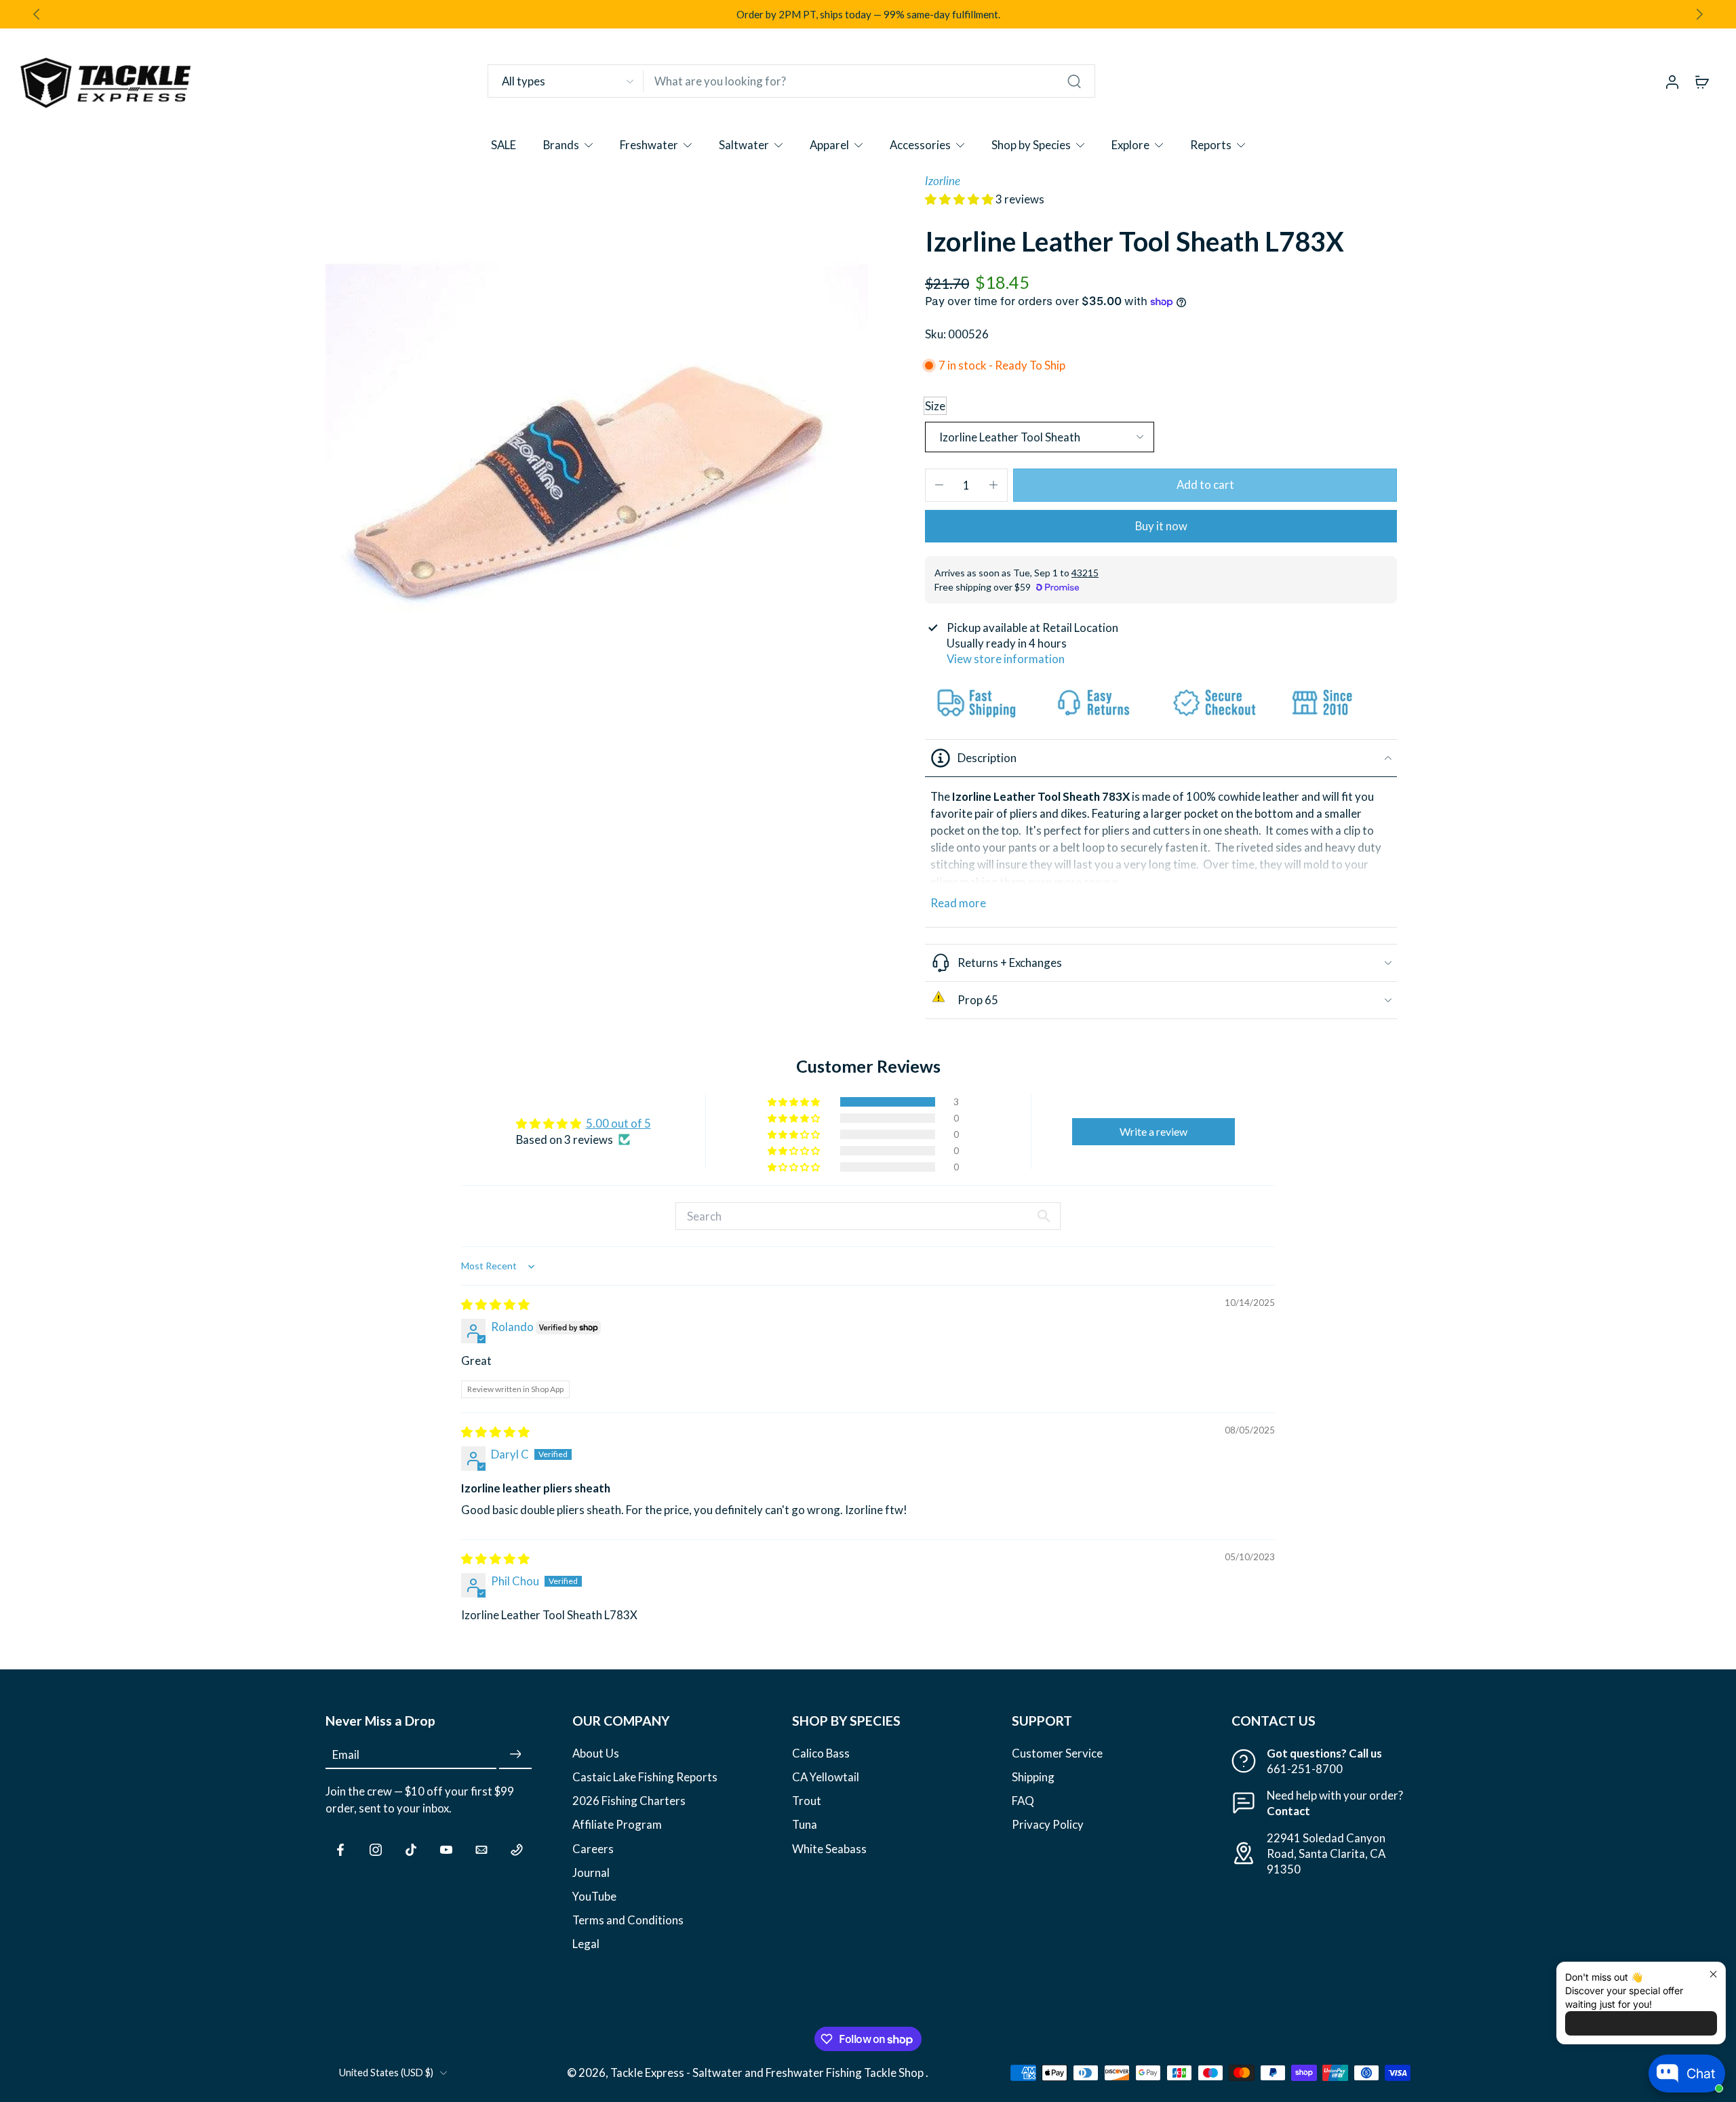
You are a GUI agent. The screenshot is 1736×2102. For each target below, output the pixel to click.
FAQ (1023, 1801)
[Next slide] (1699, 14)
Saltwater (744, 145)
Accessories (920, 145)
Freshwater (649, 145)
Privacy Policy (1048, 1824)
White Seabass (829, 1848)
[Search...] (1074, 81)
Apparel (829, 145)
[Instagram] (376, 1849)
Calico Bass (821, 1753)
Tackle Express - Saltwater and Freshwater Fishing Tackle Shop (768, 2073)
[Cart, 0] (1702, 81)
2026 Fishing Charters (629, 1801)
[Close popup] (1713, 1974)
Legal (586, 1944)
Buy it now (1161, 526)
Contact (1288, 1811)
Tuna (805, 1824)
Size (935, 406)
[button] (960, 199)
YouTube (594, 1896)
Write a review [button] (1153, 1131)
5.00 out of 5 (618, 1123)
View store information (1006, 659)
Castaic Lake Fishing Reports (645, 1777)
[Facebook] (340, 1849)
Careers (593, 1848)
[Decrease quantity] (939, 485)
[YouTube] (446, 1849)
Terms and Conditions (628, 1919)
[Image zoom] (597, 444)
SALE (504, 145)
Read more (958, 903)
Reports (1211, 145)
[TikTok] (411, 1849)
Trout (807, 1801)
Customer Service (1057, 1753)
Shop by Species (1031, 145)
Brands (561, 145)
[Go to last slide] (37, 14)
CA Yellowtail (826, 1777)
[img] (495, 1304)
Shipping (1033, 1777)
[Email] (481, 1849)
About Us (596, 1753)
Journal (591, 1872)
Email (346, 1754)
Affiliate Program (617, 1824)
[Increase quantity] (993, 485)
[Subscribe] (515, 1754)
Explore (1130, 145)
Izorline (943, 181)
